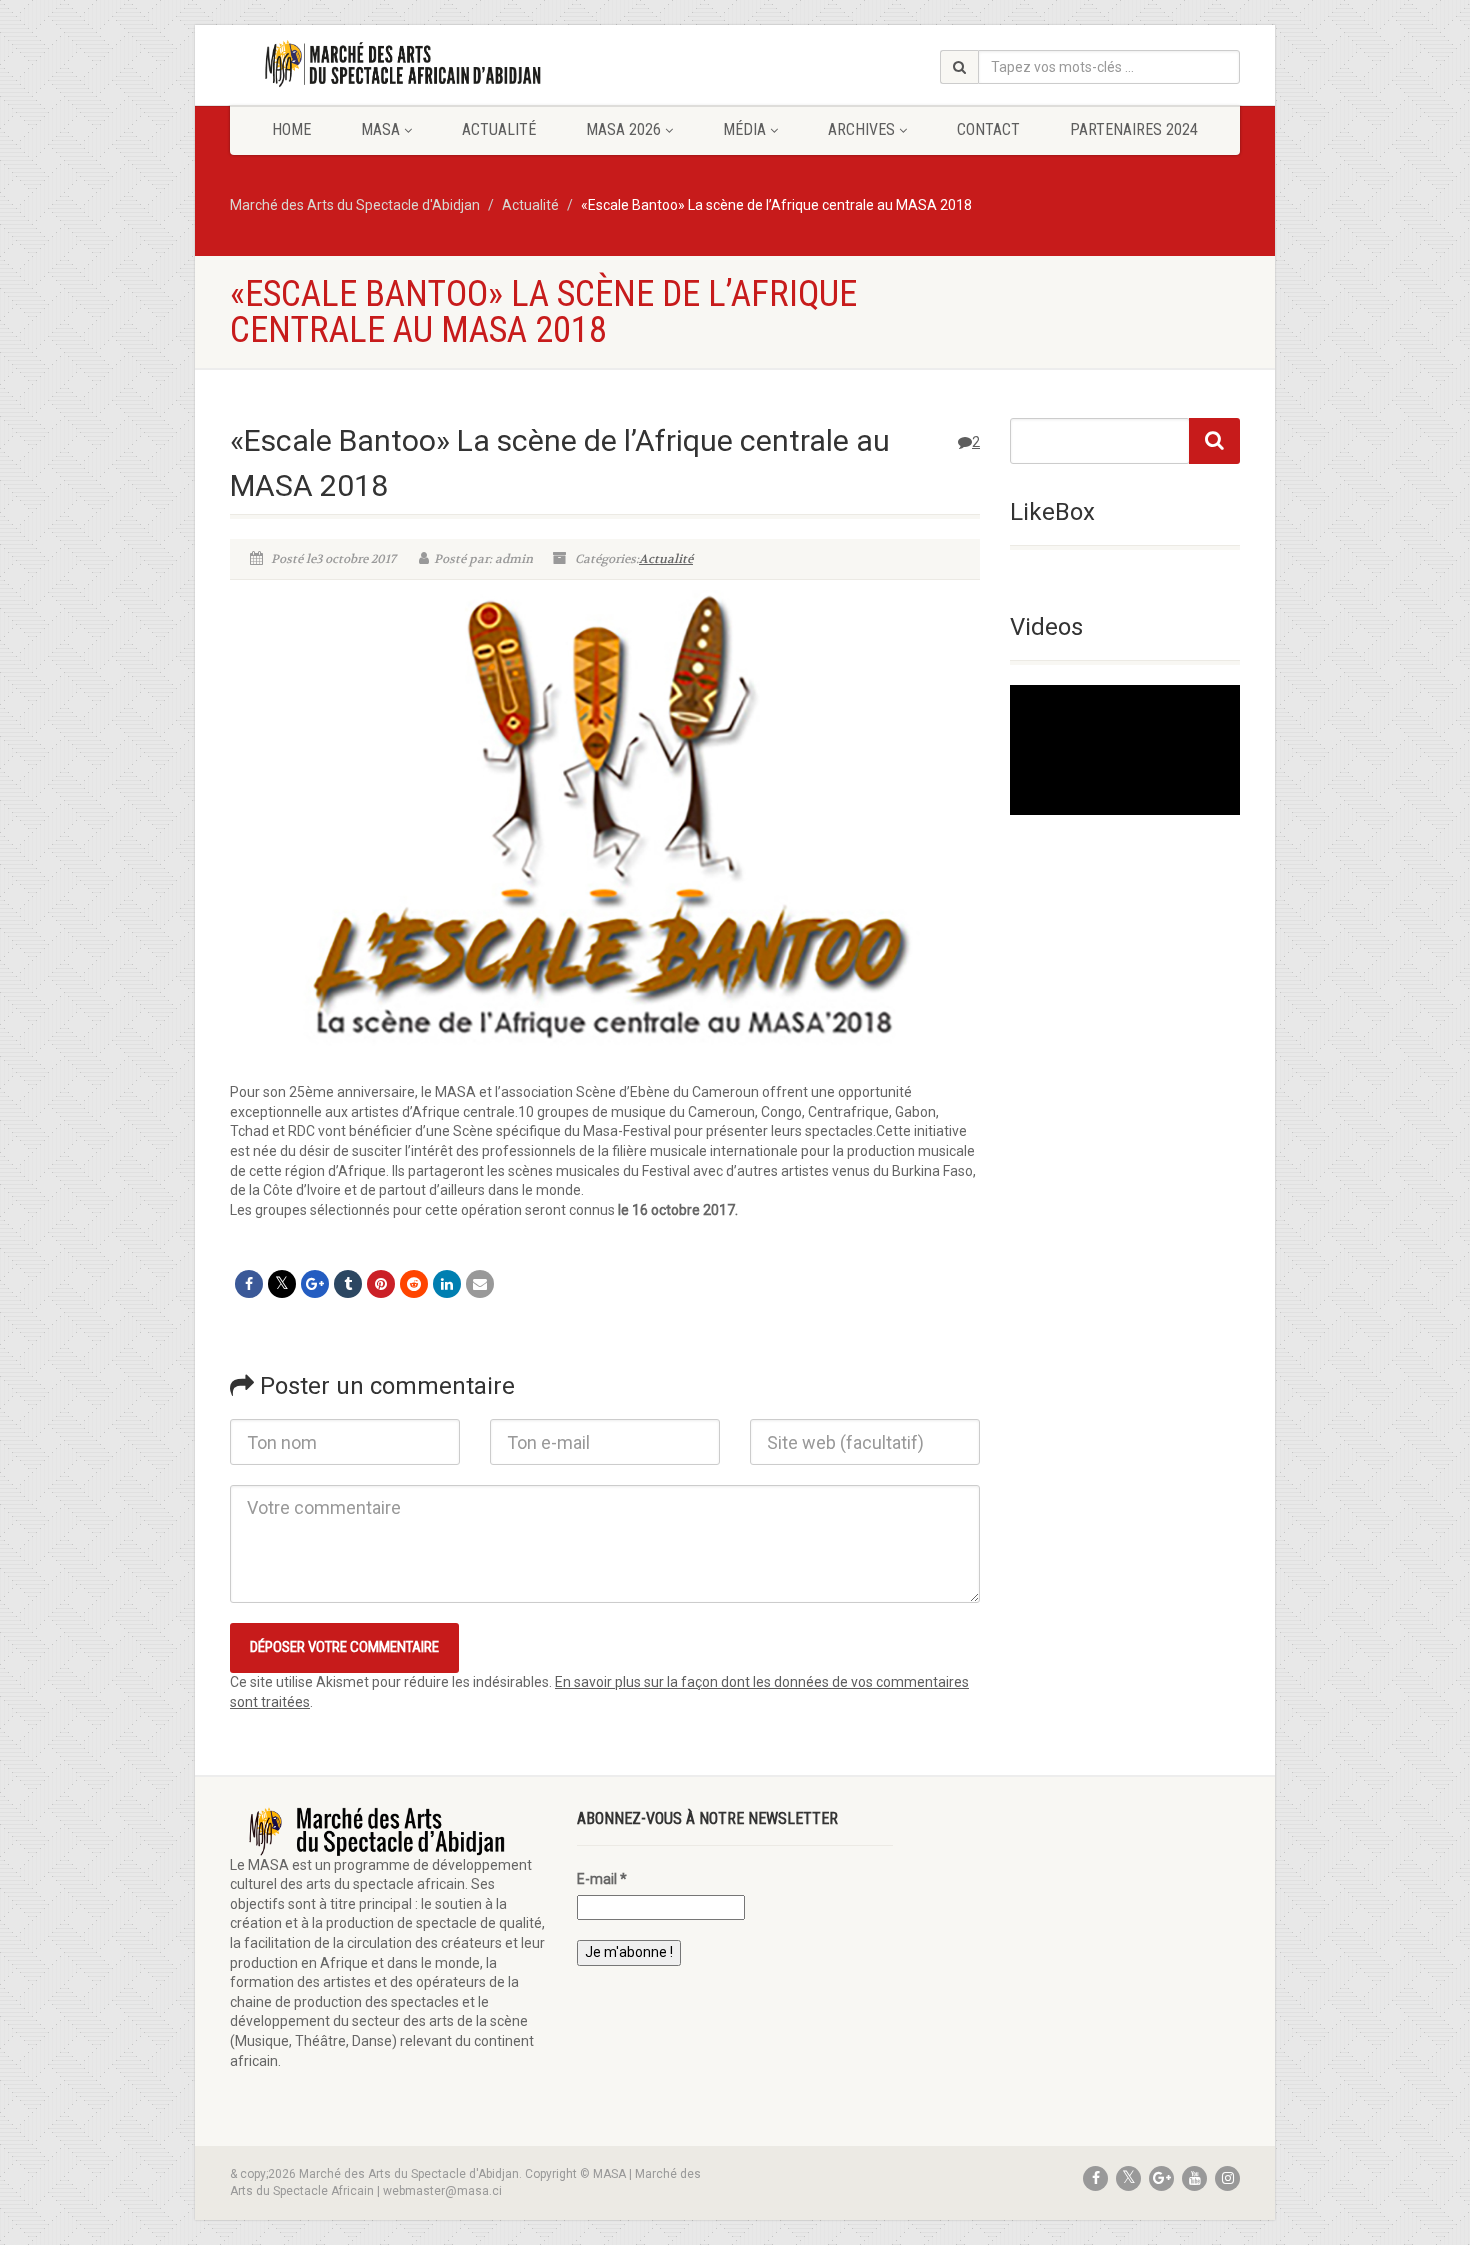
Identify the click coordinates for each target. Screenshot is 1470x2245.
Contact (988, 129)
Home (291, 129)
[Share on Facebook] (249, 1284)
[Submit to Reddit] (414, 1284)
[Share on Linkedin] (447, 1284)
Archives (861, 129)
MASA (380, 129)
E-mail (602, 1879)
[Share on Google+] (315, 1284)
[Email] (480, 1284)
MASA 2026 (623, 129)
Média (744, 129)
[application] (1125, 749)
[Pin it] (381, 1284)
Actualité (499, 129)
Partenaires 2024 (1134, 129)
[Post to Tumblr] (348, 1284)
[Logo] (388, 64)
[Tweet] (282, 1284)
